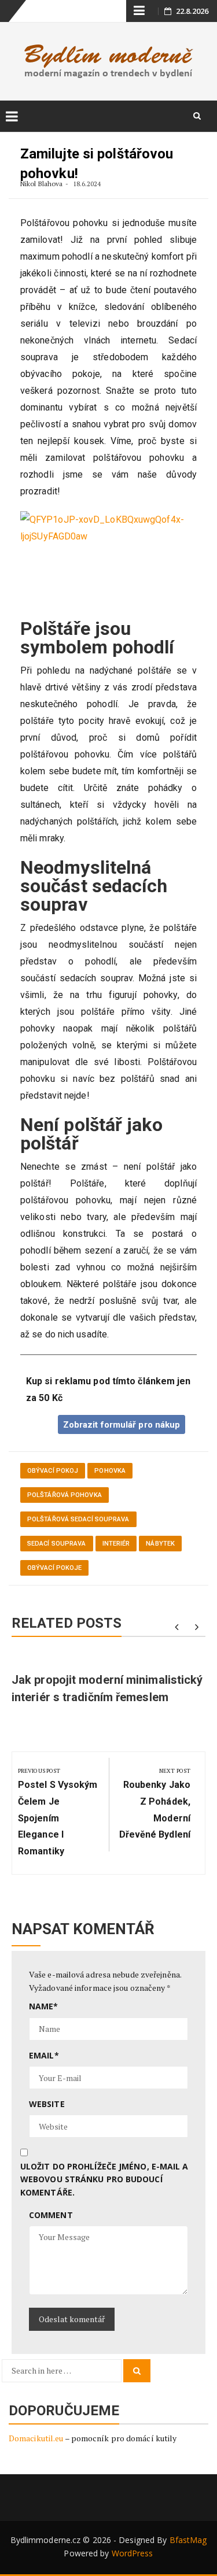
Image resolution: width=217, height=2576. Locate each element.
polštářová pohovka (65, 1495)
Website (47, 2104)
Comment (51, 2215)
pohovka (110, 1471)
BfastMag (188, 2540)
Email (44, 2055)
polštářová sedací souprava (78, 1519)
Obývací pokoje (54, 1568)
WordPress (133, 2553)
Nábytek (160, 1544)
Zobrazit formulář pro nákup (122, 1425)
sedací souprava (57, 1544)
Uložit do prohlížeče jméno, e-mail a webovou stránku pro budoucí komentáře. (104, 2179)
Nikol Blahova (41, 184)
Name (44, 2006)
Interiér (116, 1544)
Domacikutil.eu (36, 2438)
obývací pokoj (53, 1471)
